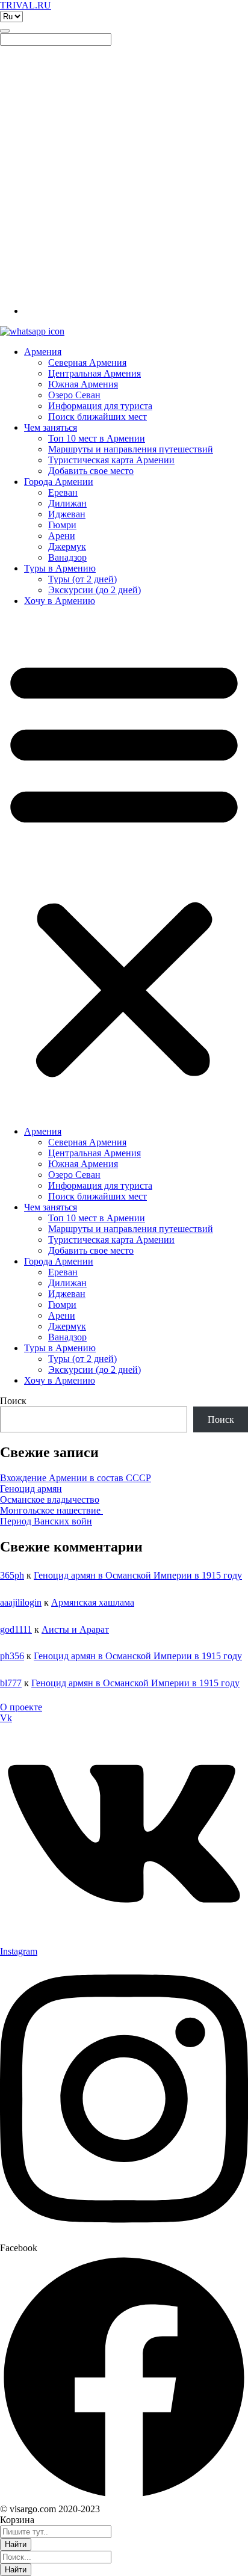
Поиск (13, 1401)
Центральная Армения (95, 373)
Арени (62, 536)
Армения (43, 352)
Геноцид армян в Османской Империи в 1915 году (138, 1575)
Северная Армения (87, 362)
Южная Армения (83, 384)
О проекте (21, 1707)
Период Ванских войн (46, 1521)
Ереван (63, 492)
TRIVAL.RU (26, 5)
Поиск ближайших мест (98, 417)
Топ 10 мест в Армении (97, 438)
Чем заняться (51, 427)
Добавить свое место (91, 471)
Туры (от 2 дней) (82, 579)
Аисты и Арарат (75, 1629)
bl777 (11, 1683)
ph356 (12, 1656)
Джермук (67, 547)
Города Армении (59, 482)
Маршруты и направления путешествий (131, 449)
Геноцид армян (31, 1489)
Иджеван (67, 514)
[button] (124, 866)
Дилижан (67, 503)
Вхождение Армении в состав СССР (76, 1478)
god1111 (16, 1629)
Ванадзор (67, 557)
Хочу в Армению (60, 601)
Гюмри (62, 525)
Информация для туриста (100, 406)
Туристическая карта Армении (111, 460)
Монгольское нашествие (51, 1510)
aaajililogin (21, 1602)
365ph (12, 1575)
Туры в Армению (60, 568)
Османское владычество (50, 1499)
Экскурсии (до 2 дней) (95, 590)
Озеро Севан (74, 395)
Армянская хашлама (93, 1602)
